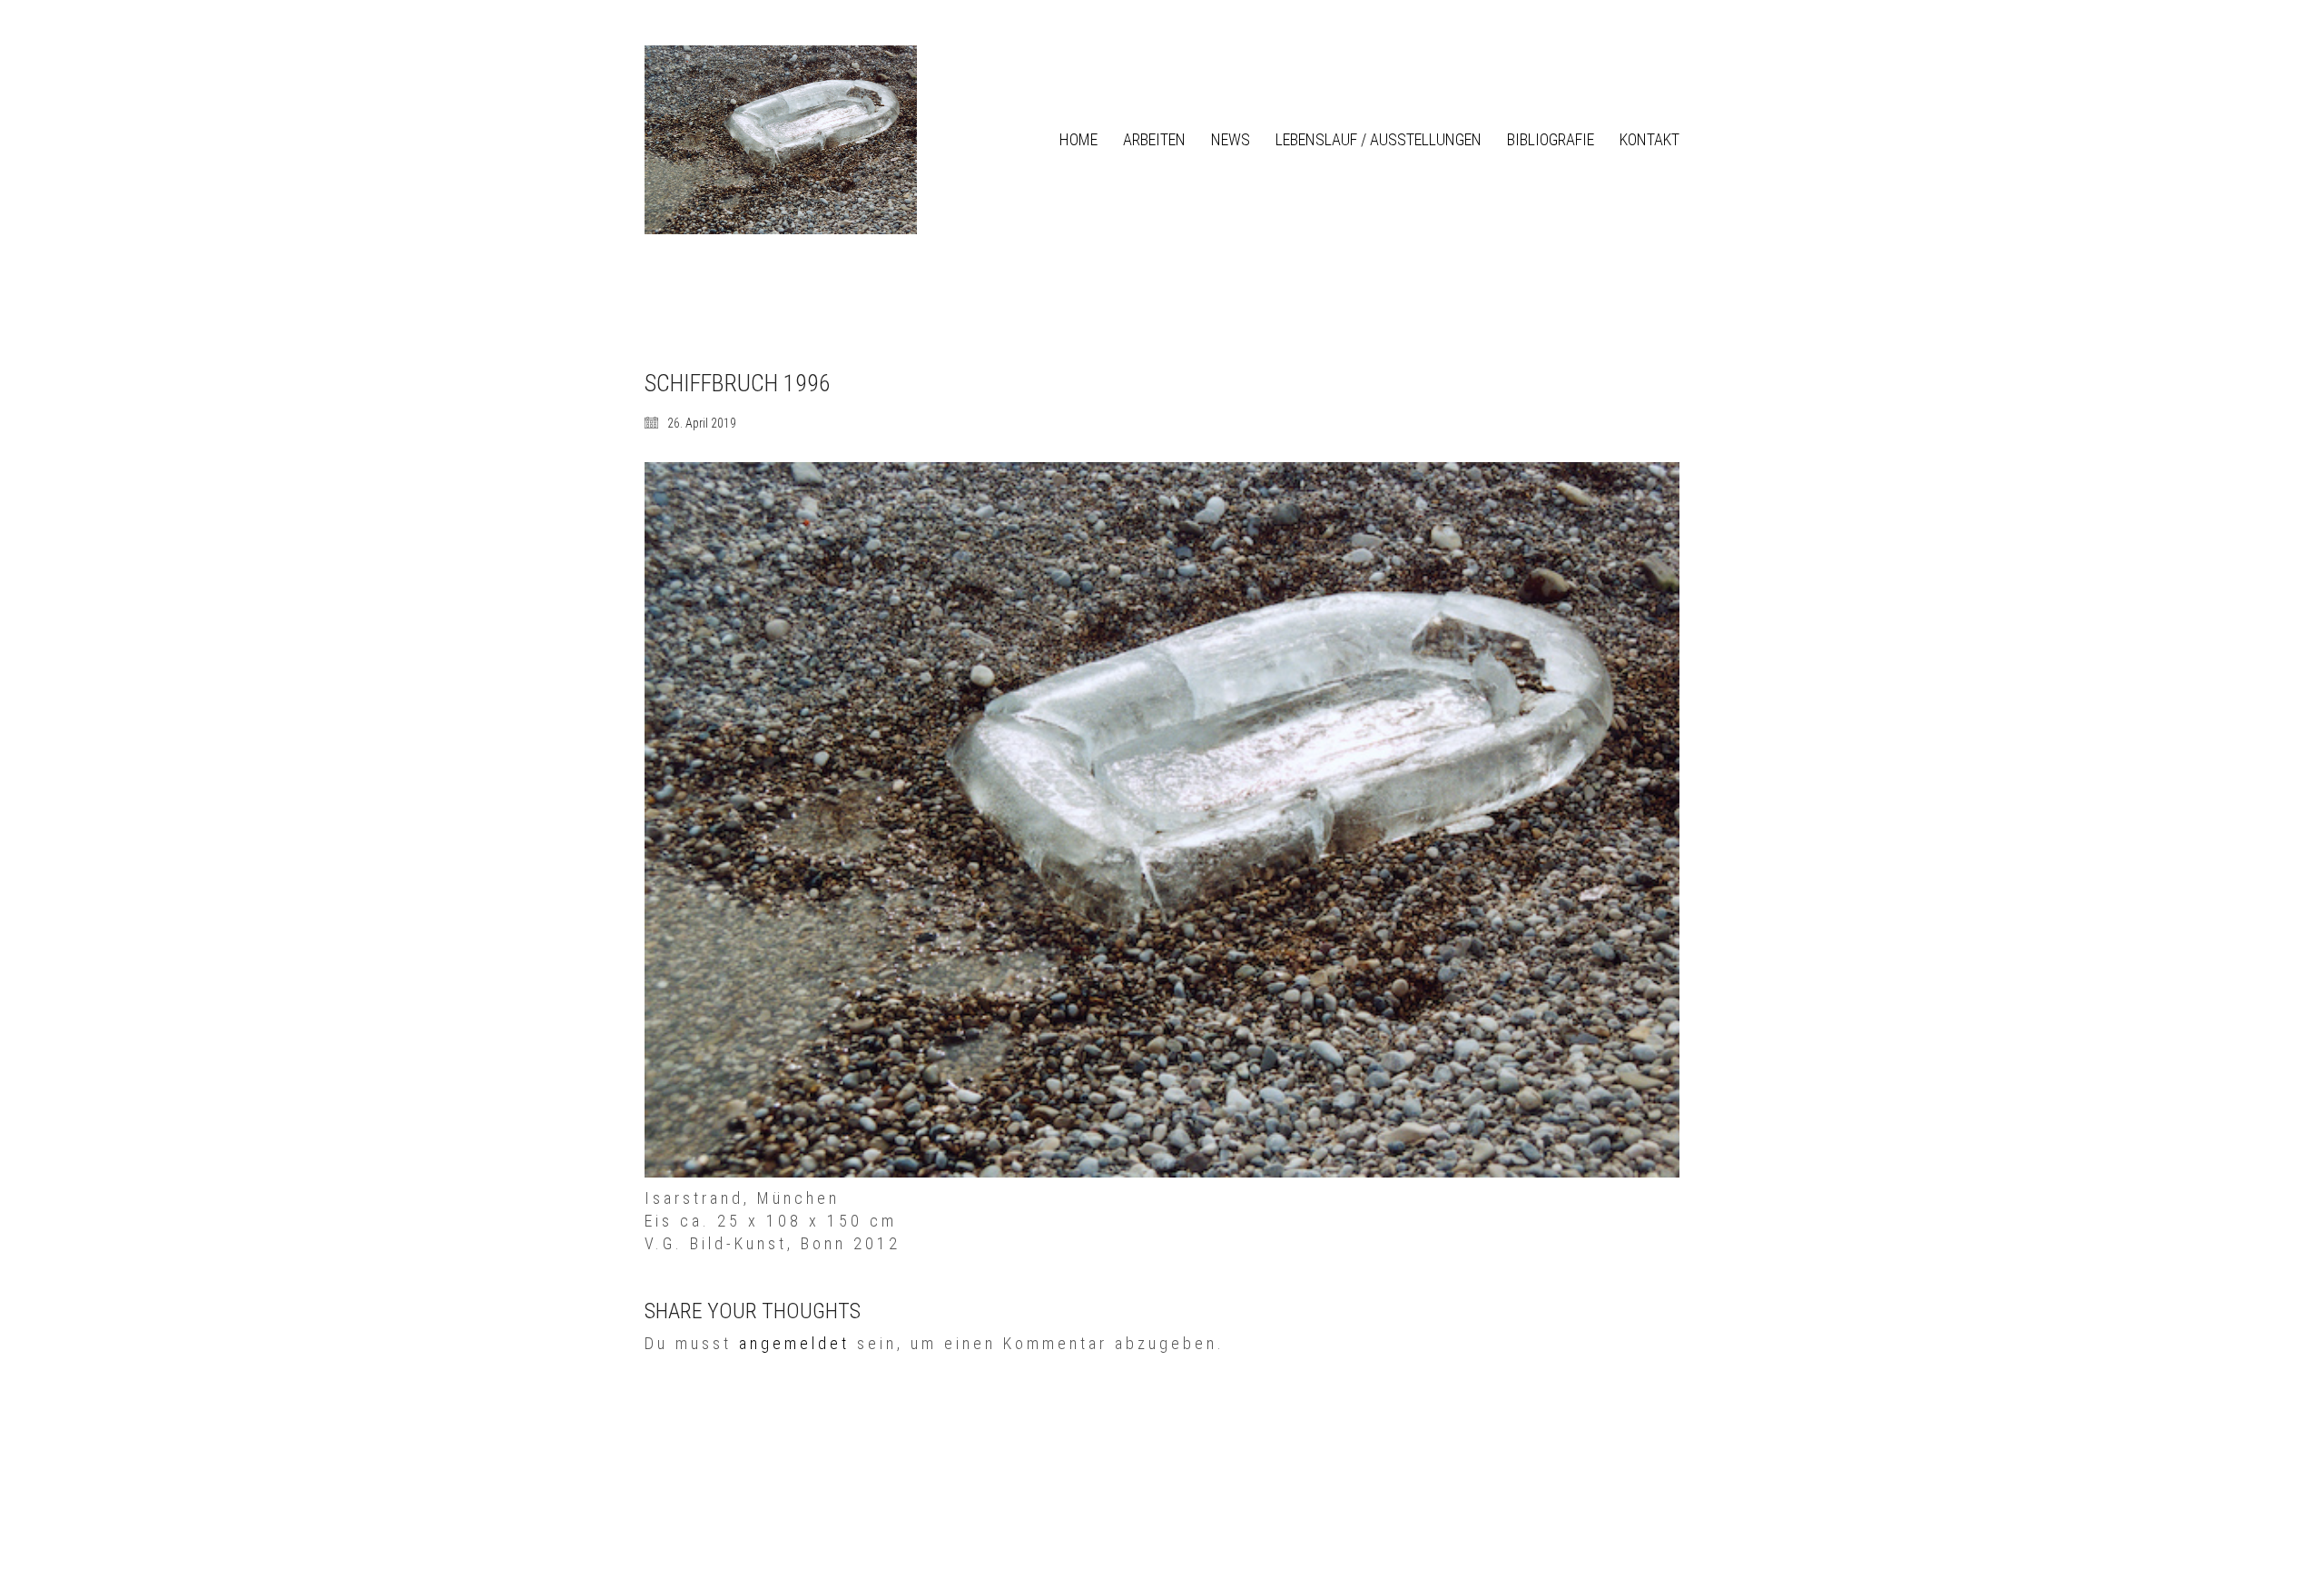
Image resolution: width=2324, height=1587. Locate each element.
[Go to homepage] (781, 140)
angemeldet (794, 1343)
